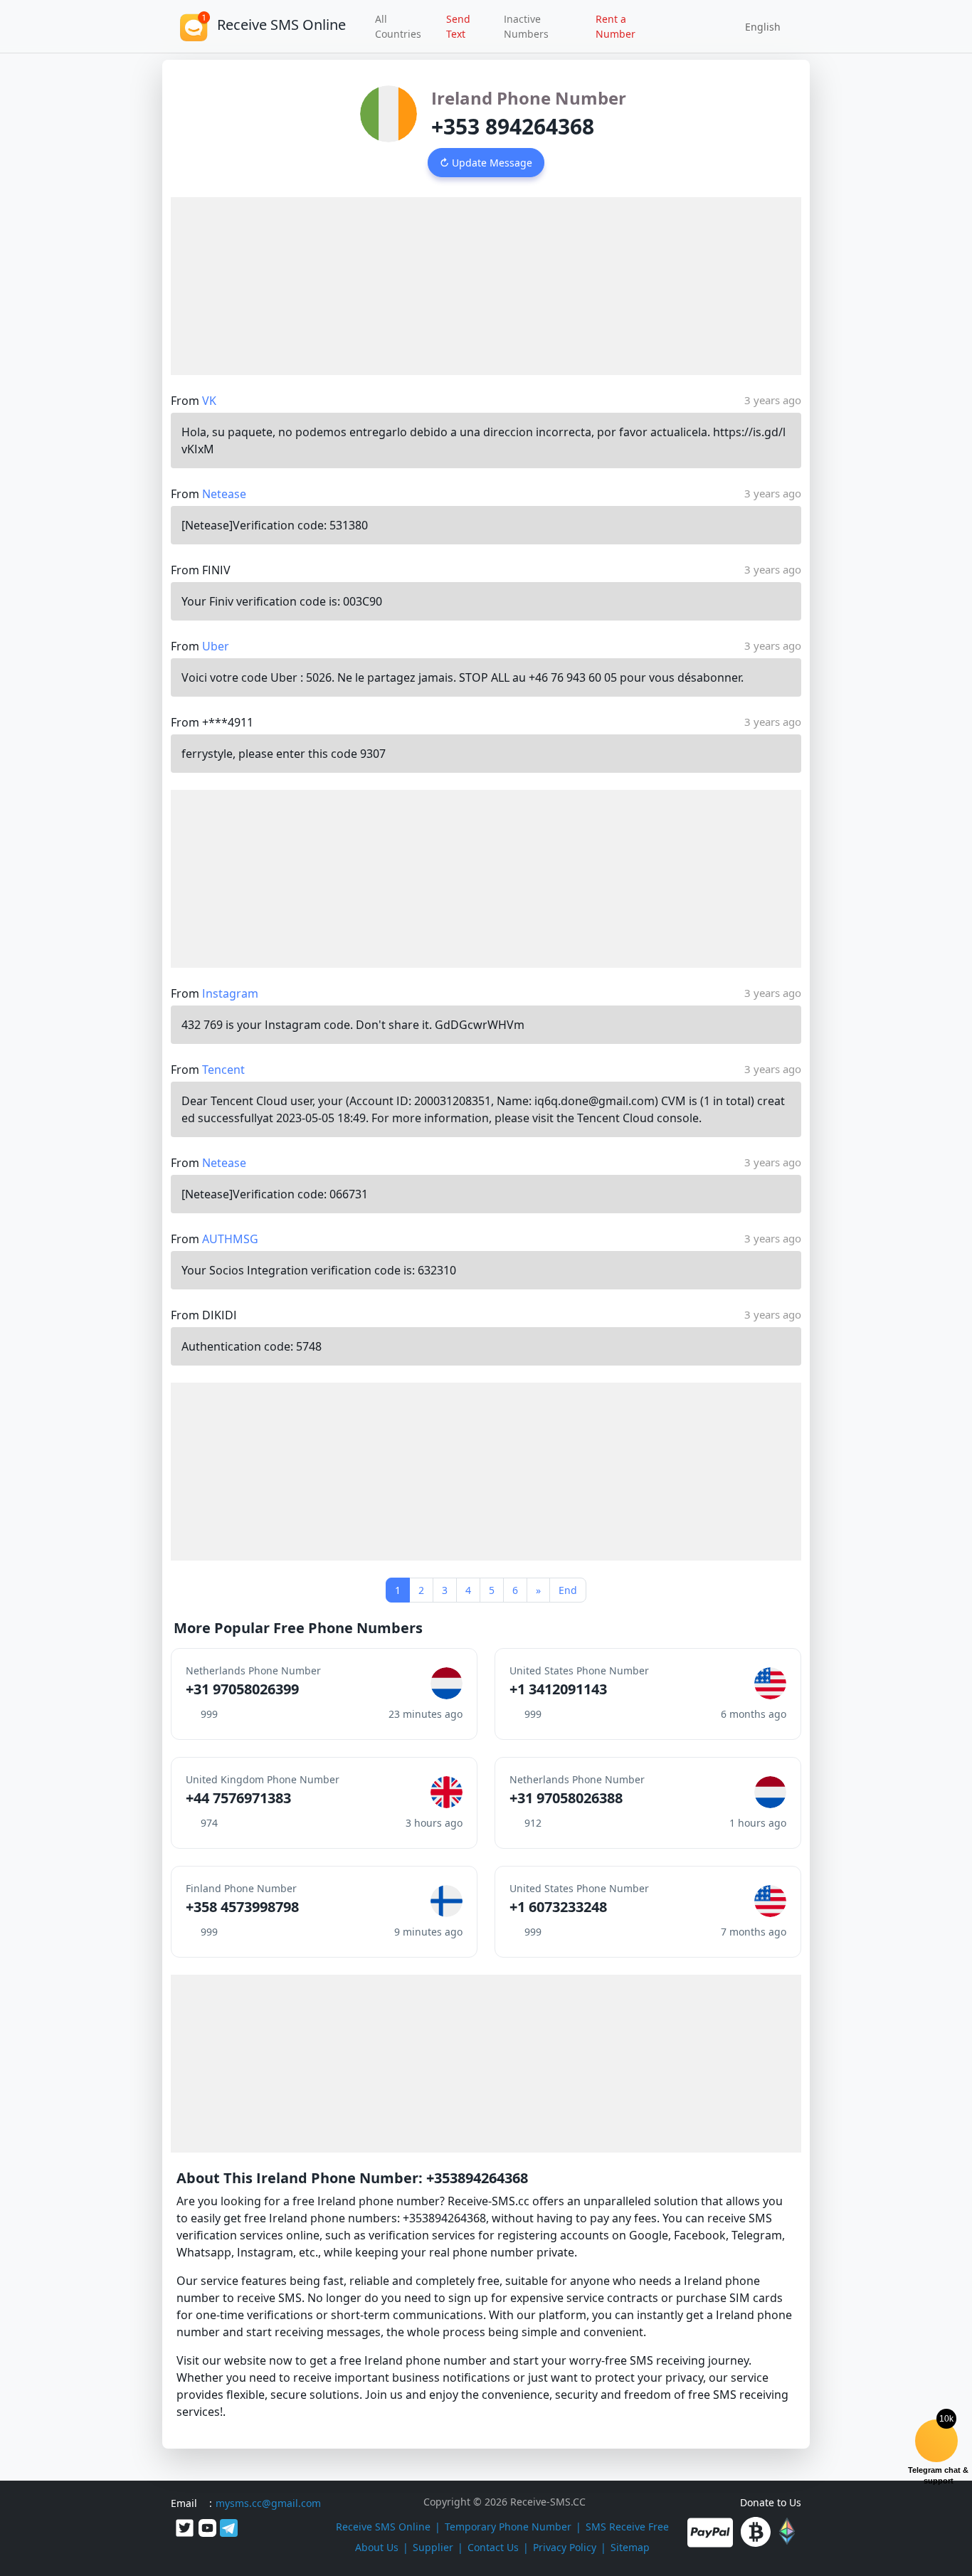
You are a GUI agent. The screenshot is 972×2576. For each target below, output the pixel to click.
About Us (377, 2547)
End (568, 1590)
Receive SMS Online (383, 2527)
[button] (758, 26)
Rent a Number (616, 26)
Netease (224, 494)
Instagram (230, 993)
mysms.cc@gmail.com (268, 2503)
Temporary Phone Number (508, 2527)
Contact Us (493, 2547)
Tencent (223, 1070)
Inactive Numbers (526, 26)
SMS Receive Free (627, 2527)
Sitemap (630, 2547)
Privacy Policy (565, 2547)
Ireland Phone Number (529, 98)
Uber (216, 646)
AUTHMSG (230, 1239)
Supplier (433, 2547)
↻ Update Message (486, 163)
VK (209, 401)
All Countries (398, 26)
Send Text (458, 26)
